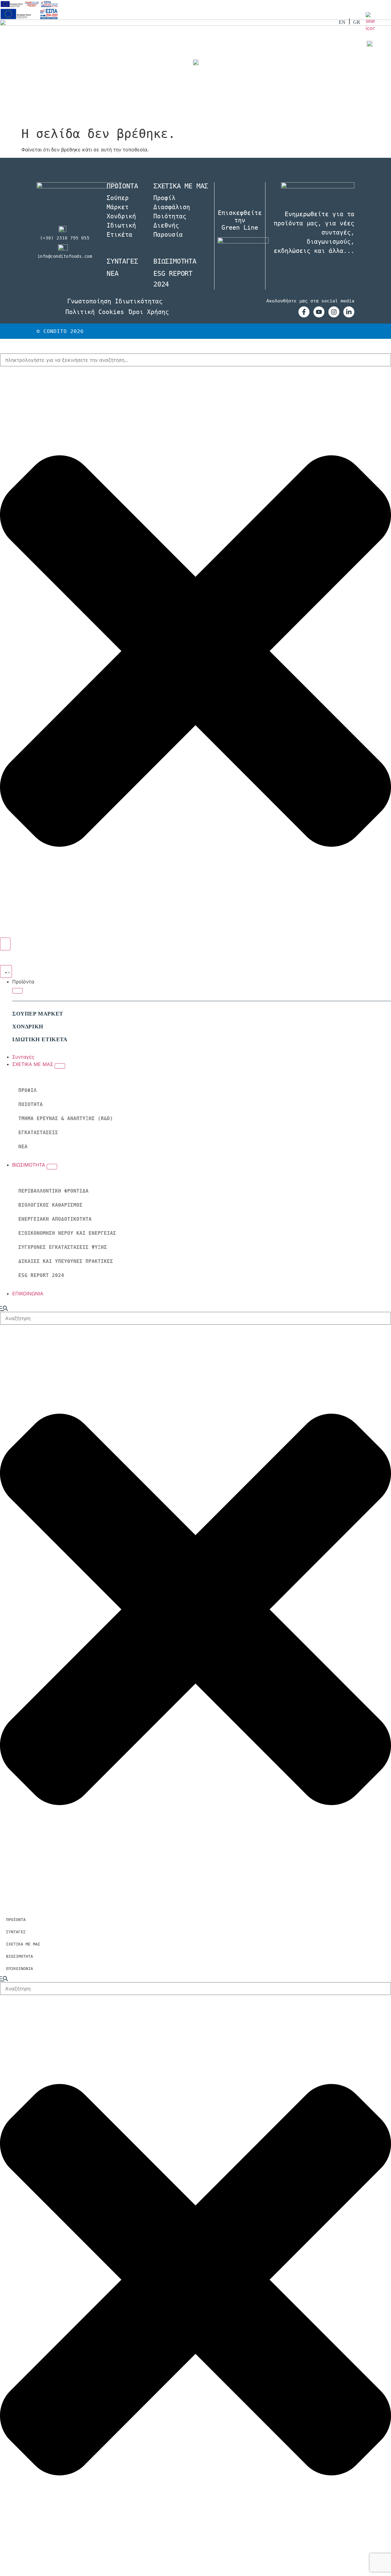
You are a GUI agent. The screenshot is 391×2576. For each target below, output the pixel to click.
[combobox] (195, 360)
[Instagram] (334, 312)
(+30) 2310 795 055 (65, 238)
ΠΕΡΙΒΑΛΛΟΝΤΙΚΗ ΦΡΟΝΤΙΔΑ (53, 1191)
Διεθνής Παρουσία (168, 230)
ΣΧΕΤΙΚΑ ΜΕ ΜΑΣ (23, 1944)
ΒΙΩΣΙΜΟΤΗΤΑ (175, 261)
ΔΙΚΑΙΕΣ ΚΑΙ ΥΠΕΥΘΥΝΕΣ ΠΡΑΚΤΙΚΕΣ (66, 1261)
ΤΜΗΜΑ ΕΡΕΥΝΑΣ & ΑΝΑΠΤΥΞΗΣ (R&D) (66, 1118)
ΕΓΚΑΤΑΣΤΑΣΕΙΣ (38, 1133)
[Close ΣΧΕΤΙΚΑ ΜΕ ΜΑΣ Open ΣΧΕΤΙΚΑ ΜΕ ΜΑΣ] (60, 1066)
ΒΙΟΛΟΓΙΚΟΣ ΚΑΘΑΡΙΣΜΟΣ (50, 1205)
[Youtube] (319, 312)
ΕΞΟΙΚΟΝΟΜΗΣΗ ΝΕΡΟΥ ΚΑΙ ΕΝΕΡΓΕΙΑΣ (67, 1233)
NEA (112, 274)
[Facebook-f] (304, 312)
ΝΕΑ (23, 1147)
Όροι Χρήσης (149, 312)
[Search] (5, 944)
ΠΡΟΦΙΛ (27, 1090)
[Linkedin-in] (349, 312)
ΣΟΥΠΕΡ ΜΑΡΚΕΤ (38, 1014)
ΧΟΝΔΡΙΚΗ (28, 1027)
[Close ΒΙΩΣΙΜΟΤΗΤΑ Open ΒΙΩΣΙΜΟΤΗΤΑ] (52, 1167)
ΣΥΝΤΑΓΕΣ (122, 261)
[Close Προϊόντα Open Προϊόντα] (17, 991)
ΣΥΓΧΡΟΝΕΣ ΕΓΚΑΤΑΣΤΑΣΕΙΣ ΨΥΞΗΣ (63, 1247)
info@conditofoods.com (65, 256)
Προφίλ (164, 198)
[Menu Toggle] (6, 972)
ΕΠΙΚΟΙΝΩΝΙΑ (20, 1969)
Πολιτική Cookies (95, 312)
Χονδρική (121, 216)
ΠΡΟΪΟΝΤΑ (16, 1920)
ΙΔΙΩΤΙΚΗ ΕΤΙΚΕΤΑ (40, 1039)
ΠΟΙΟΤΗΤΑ (31, 1104)
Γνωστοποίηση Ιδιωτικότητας (115, 301)
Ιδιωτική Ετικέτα (121, 230)
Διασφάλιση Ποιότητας (172, 212)
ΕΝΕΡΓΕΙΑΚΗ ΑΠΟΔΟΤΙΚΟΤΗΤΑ (55, 1219)
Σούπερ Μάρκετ (118, 202)
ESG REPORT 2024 (41, 1275)
